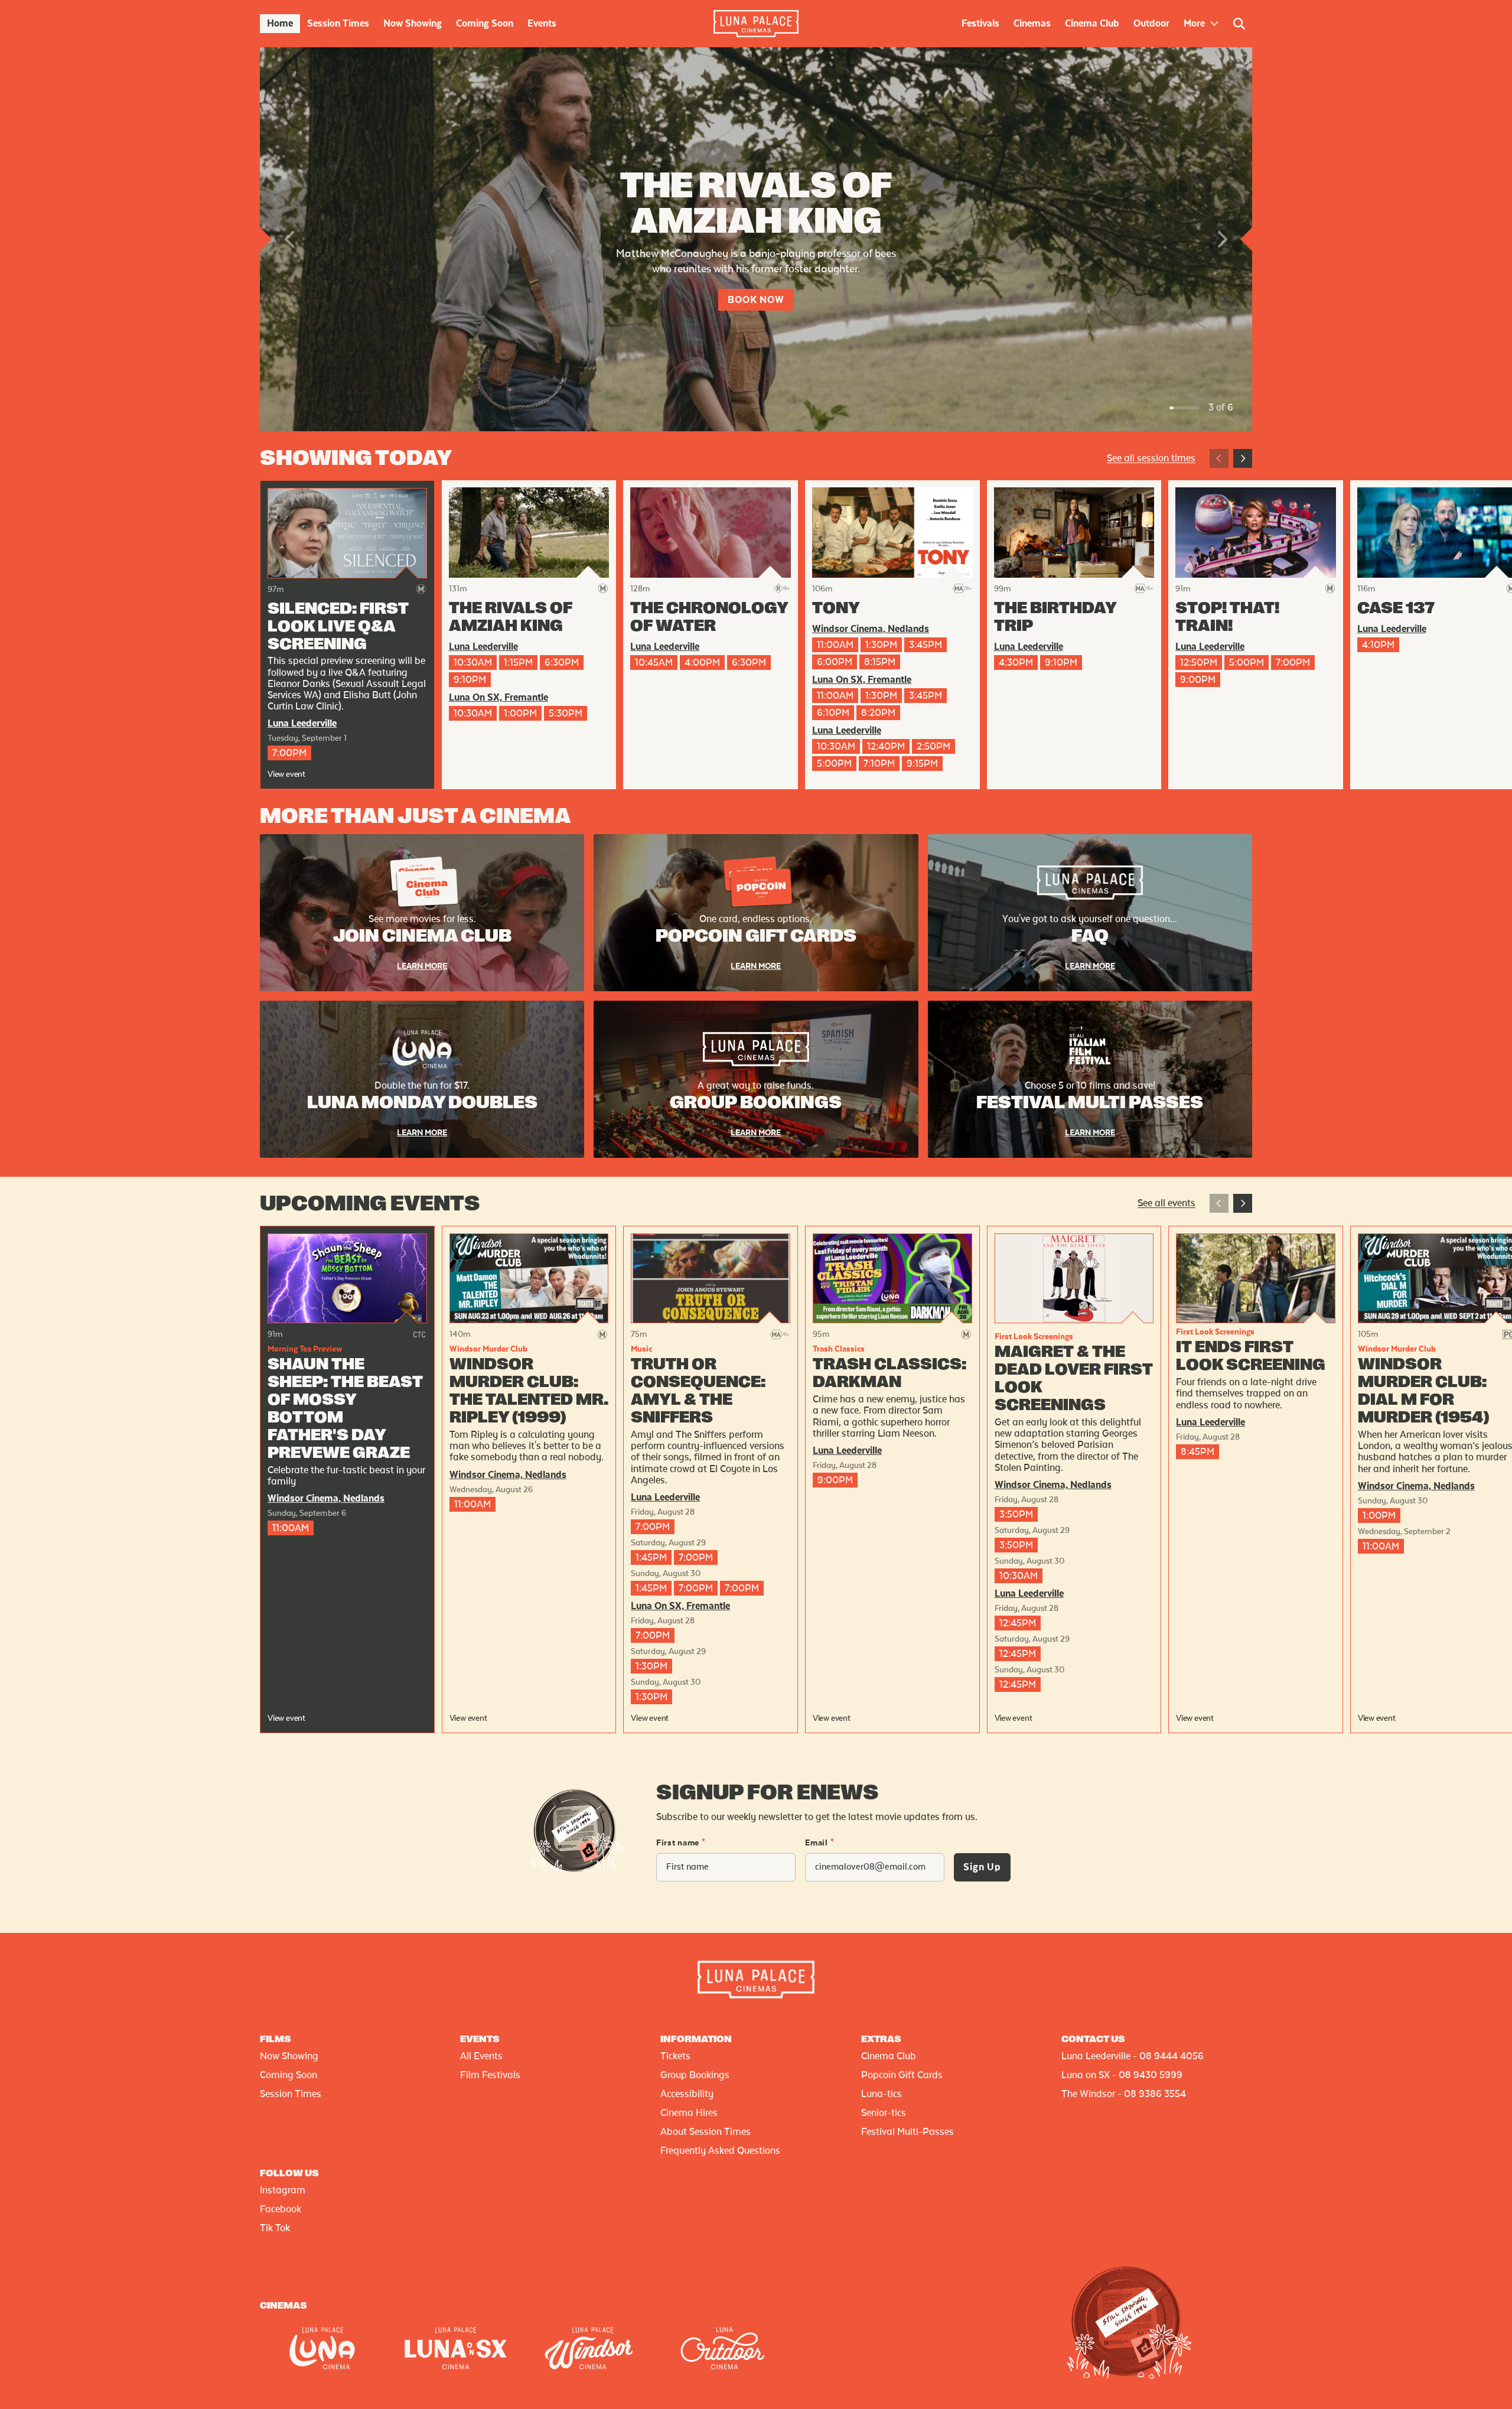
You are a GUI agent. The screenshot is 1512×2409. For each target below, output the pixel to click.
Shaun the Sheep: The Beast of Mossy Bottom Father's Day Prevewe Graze (345, 1409)
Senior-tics (884, 2113)
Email (819, 1843)
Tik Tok (275, 2228)
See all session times (1151, 458)
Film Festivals (490, 2075)
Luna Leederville (302, 724)
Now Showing (289, 2056)
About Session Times (706, 2132)
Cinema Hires (689, 2113)
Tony (836, 608)
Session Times (291, 2094)
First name (681, 1843)
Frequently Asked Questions (720, 2151)
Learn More (422, 966)
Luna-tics (882, 2094)
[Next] (1243, 458)
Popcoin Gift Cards (902, 2075)
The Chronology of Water (709, 617)
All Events (481, 2056)
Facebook (281, 2209)
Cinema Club (889, 2056)
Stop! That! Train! (1227, 617)
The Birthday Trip (1055, 617)
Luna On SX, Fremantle (498, 698)
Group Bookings (695, 2075)
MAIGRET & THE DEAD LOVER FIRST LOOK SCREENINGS (1074, 1379)
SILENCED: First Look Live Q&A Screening (338, 627)
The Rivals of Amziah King (511, 617)
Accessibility (687, 2094)
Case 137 (1396, 608)
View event (286, 774)
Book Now (756, 300)
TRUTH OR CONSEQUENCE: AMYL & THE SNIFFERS (698, 1391)
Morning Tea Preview (305, 1349)
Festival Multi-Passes (907, 2132)
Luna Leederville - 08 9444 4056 (1133, 2056)
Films (276, 2039)
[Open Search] (1239, 24)
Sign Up (982, 1867)
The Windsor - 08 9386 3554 (1124, 2094)
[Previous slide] (291, 239)
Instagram (283, 2190)
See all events (1166, 1203)
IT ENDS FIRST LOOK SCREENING (1251, 1356)
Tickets (675, 2056)
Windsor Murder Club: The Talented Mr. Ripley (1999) (529, 1391)
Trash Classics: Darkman (889, 1373)
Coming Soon (289, 2075)
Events (480, 2039)
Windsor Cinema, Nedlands (871, 629)
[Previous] (1219, 458)
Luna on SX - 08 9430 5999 (1122, 2075)
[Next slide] (1221, 239)
